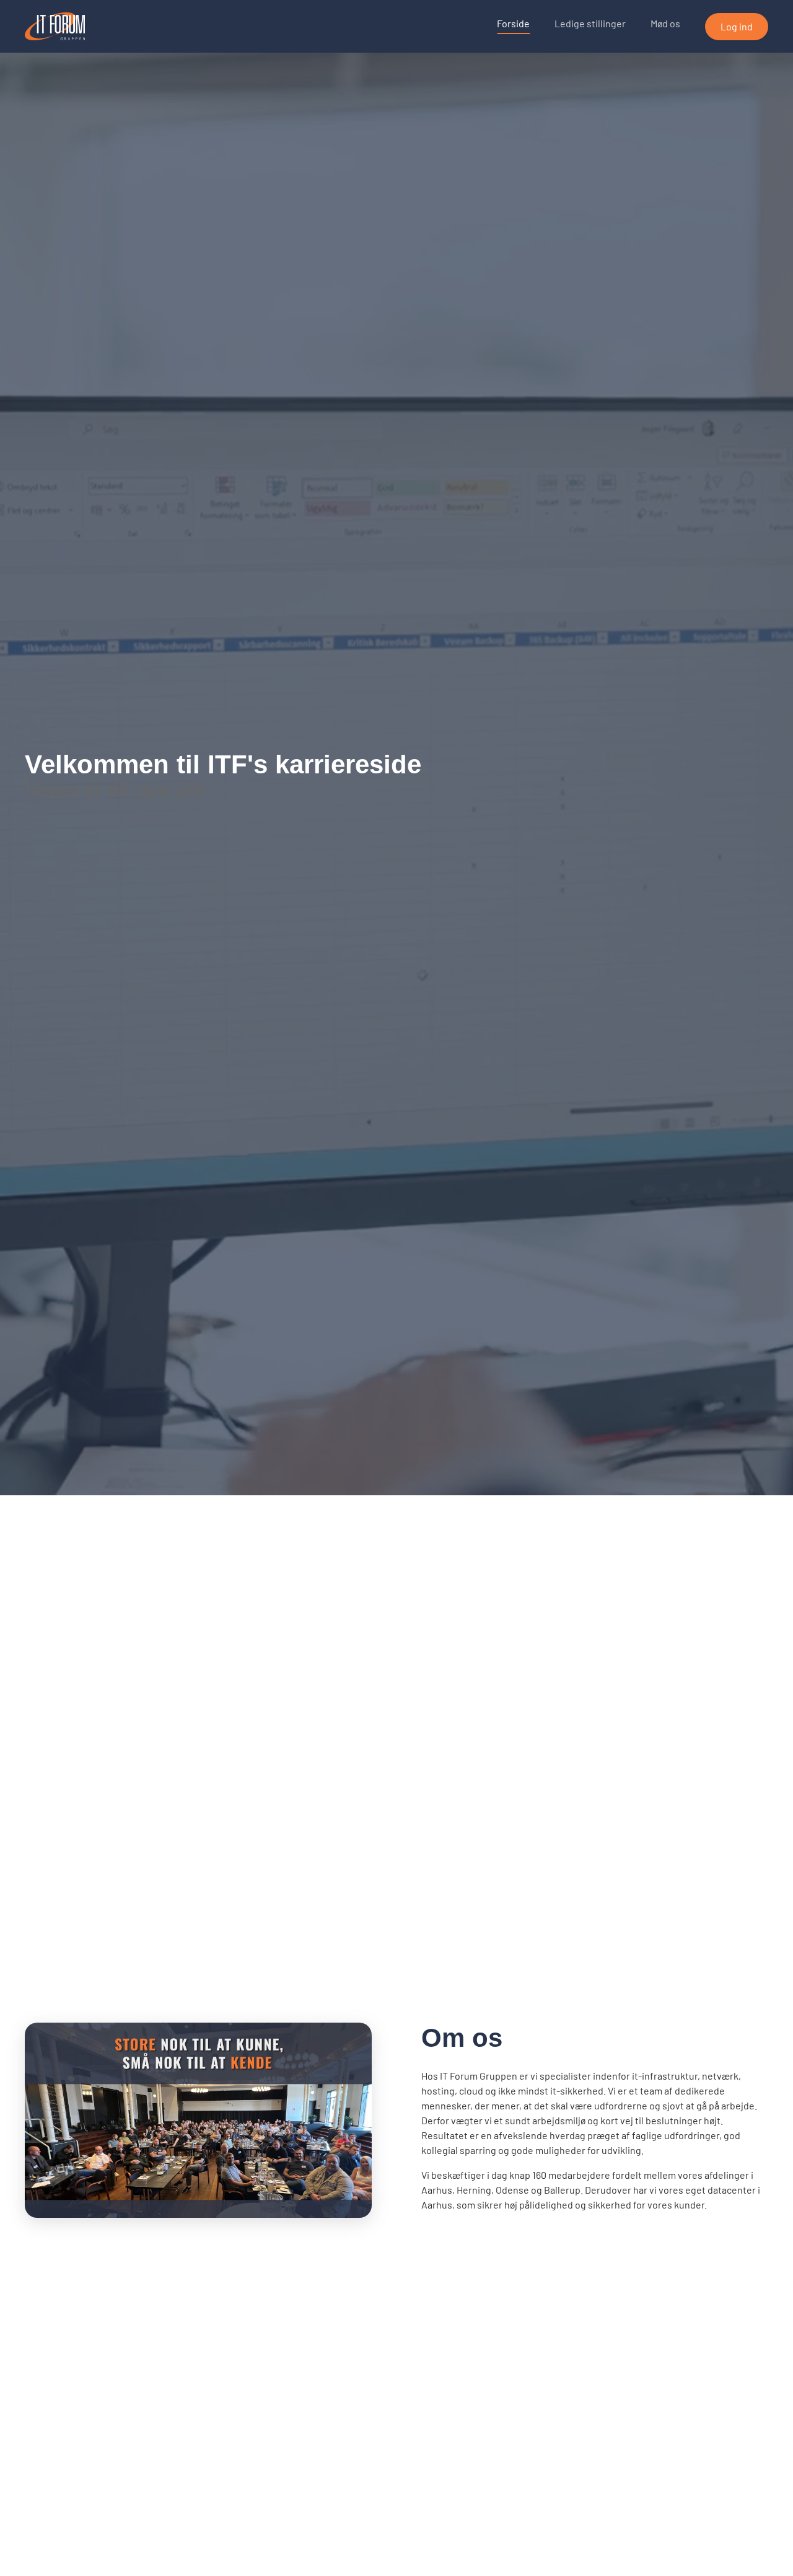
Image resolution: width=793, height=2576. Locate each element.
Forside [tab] (513, 23)
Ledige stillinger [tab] (590, 23)
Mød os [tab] (665, 23)
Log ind (737, 26)
